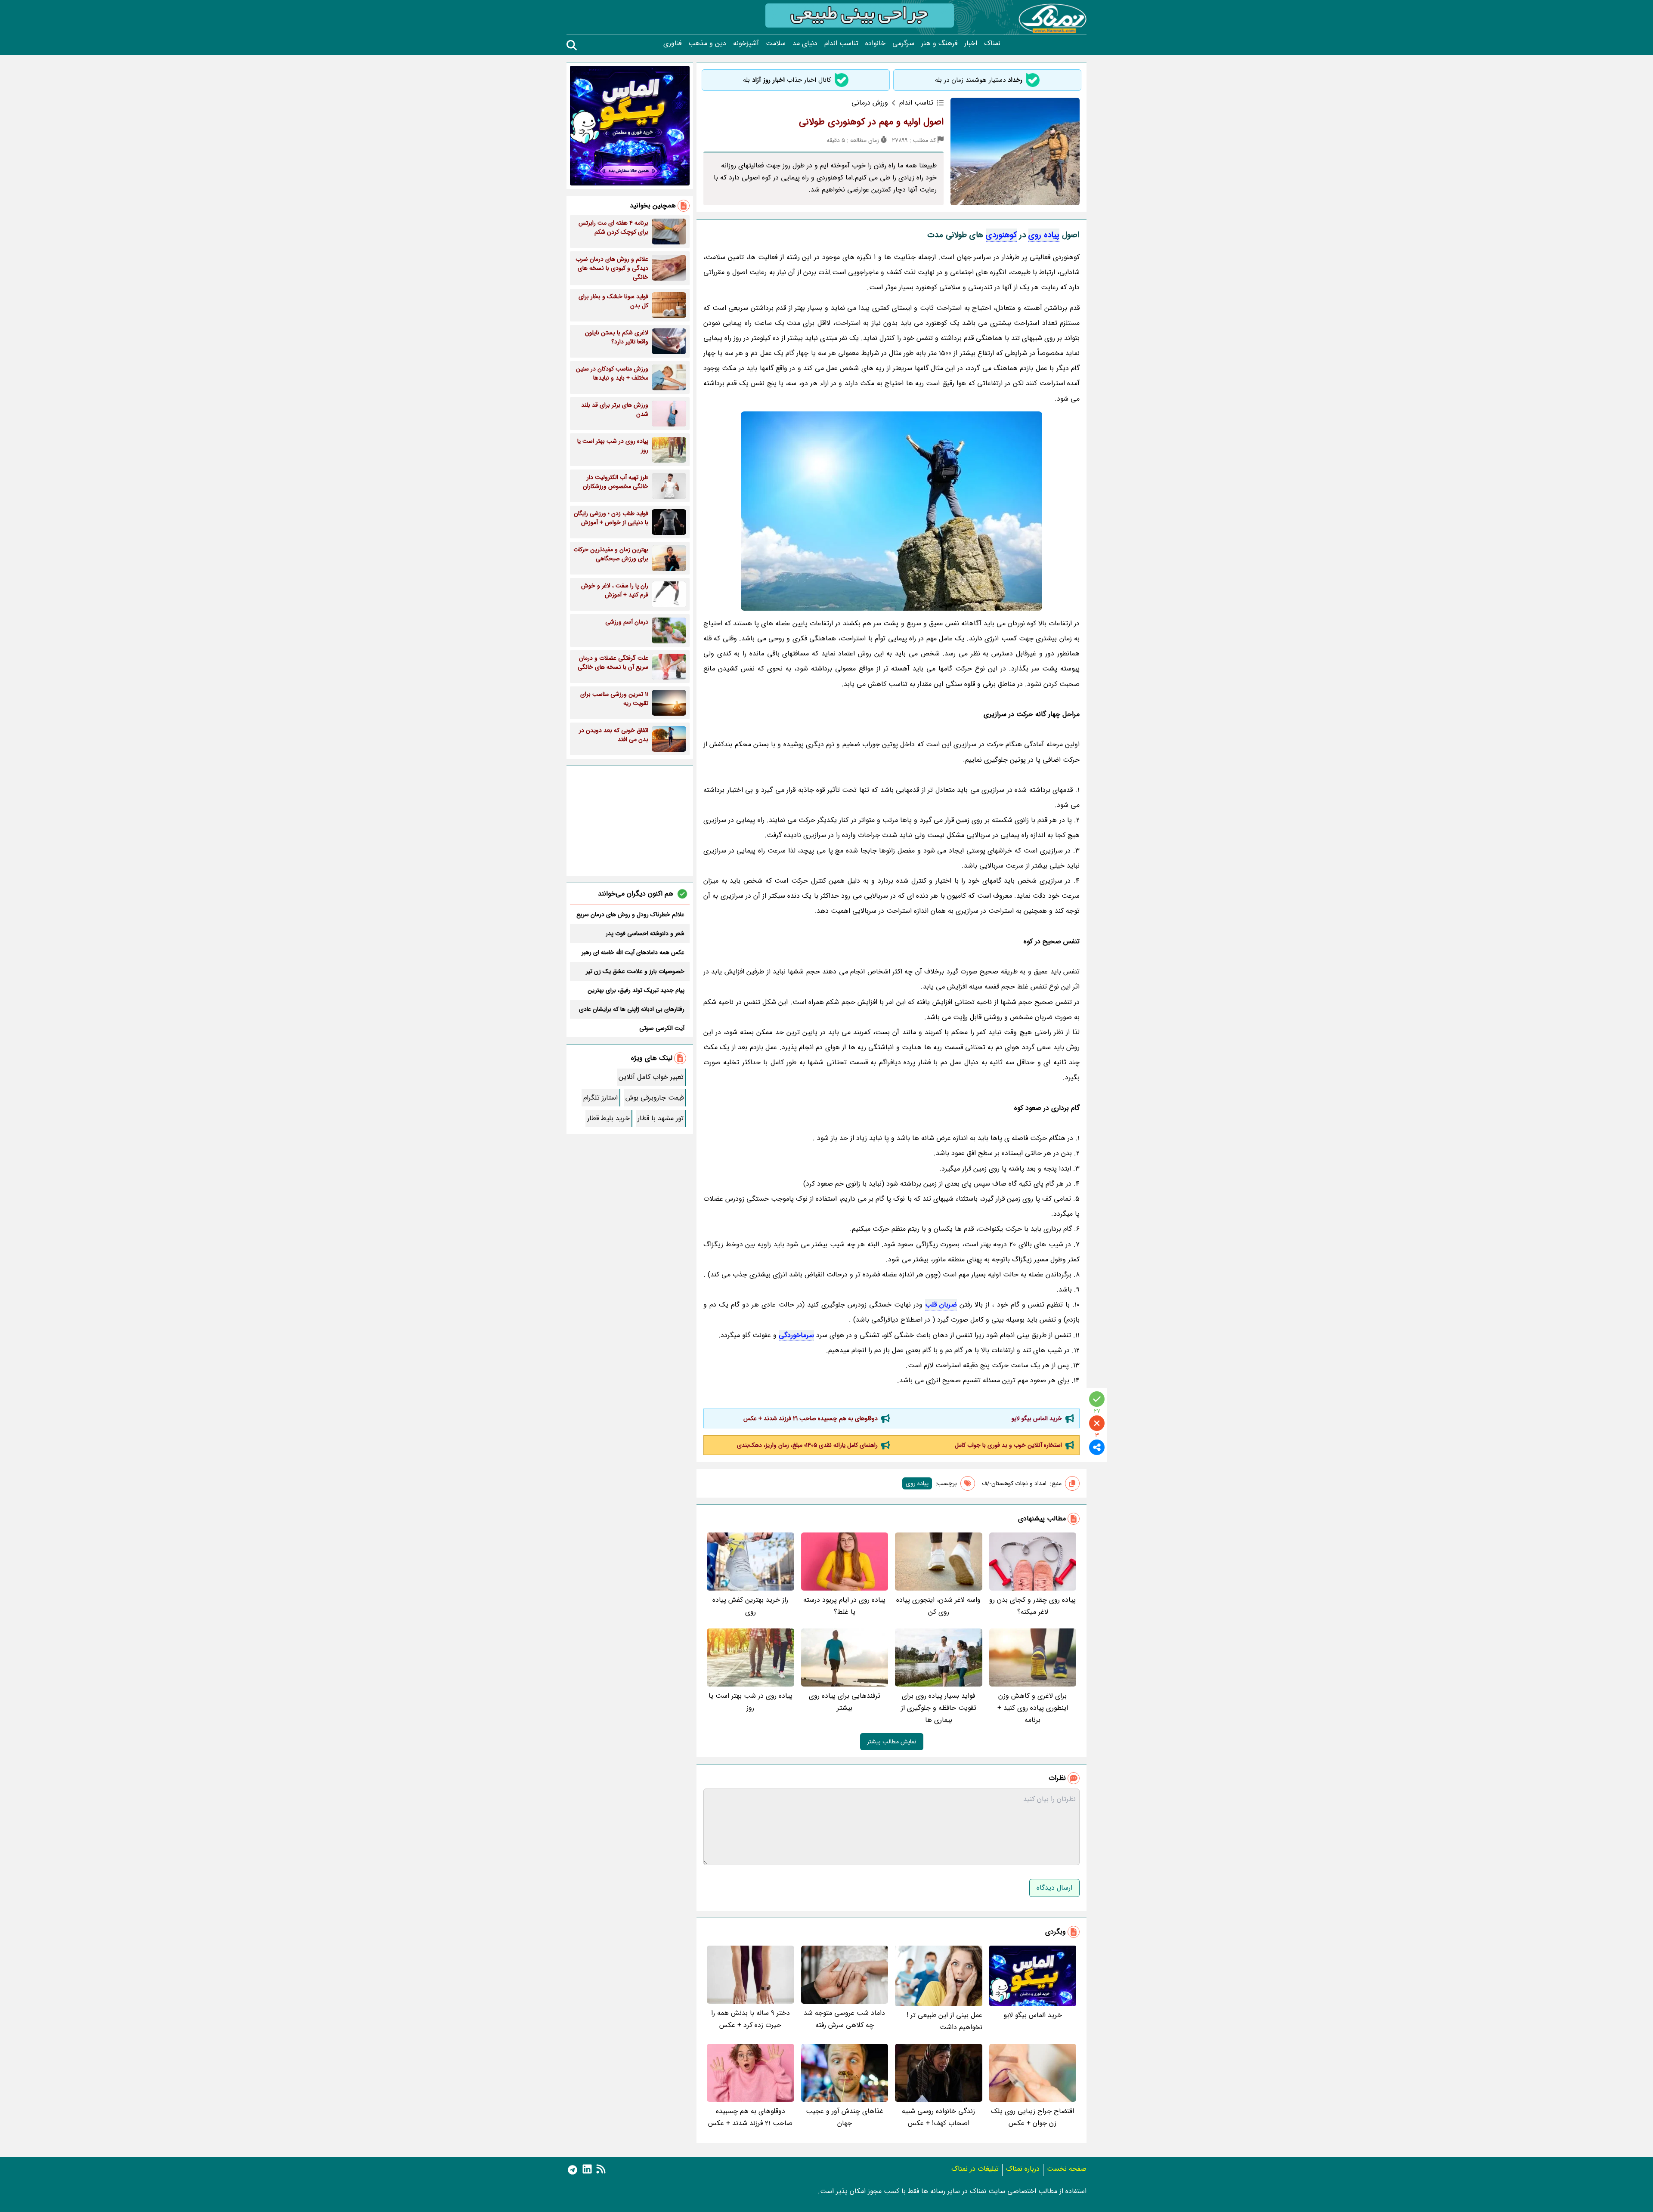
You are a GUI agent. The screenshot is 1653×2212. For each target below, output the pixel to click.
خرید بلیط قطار (608, 1118)
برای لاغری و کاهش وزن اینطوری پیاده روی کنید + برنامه (1033, 1708)
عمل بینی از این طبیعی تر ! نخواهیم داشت (944, 2021)
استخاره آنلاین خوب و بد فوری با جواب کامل (1008, 1445)
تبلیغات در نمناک (975, 2169)
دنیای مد (805, 43)
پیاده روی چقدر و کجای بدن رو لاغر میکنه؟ (1032, 1606)
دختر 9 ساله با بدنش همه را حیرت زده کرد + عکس (751, 2019)
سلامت (776, 43)
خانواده (875, 43)
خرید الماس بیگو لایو (1037, 1418)
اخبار (971, 43)
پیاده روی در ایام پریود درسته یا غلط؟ (844, 1606)
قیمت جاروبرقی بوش (655, 1098)
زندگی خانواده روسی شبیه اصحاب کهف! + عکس (938, 2117)
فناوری (672, 43)
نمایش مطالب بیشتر (892, 1742)
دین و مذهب (707, 43)
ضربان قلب (941, 1305)
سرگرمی (903, 43)
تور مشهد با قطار (661, 1118)
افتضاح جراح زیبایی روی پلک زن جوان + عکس (1032, 2117)
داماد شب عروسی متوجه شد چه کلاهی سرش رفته (844, 2019)
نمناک (992, 43)
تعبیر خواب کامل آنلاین (651, 1077)
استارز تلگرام (601, 1098)
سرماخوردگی (796, 1335)
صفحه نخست (1067, 2169)
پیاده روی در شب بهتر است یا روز (751, 1702)
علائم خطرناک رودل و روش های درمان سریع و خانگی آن (630, 914)
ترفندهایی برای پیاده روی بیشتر (845, 1702)
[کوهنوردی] (892, 511)
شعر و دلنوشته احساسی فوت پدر (645, 933)
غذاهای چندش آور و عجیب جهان (845, 2117)
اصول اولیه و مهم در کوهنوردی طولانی (871, 122)
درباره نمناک (1023, 2169)
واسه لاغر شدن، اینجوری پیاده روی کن (938, 1606)
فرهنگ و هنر (939, 43)
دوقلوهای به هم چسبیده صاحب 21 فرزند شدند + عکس (811, 1418)
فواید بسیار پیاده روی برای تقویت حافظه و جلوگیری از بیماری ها (939, 1708)
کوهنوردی (1001, 235)
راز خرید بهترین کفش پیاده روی (750, 1606)
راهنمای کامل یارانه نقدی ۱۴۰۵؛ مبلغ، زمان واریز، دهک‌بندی (807, 1445)
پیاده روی (1044, 235)
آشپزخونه (746, 43)
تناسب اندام (841, 43)
